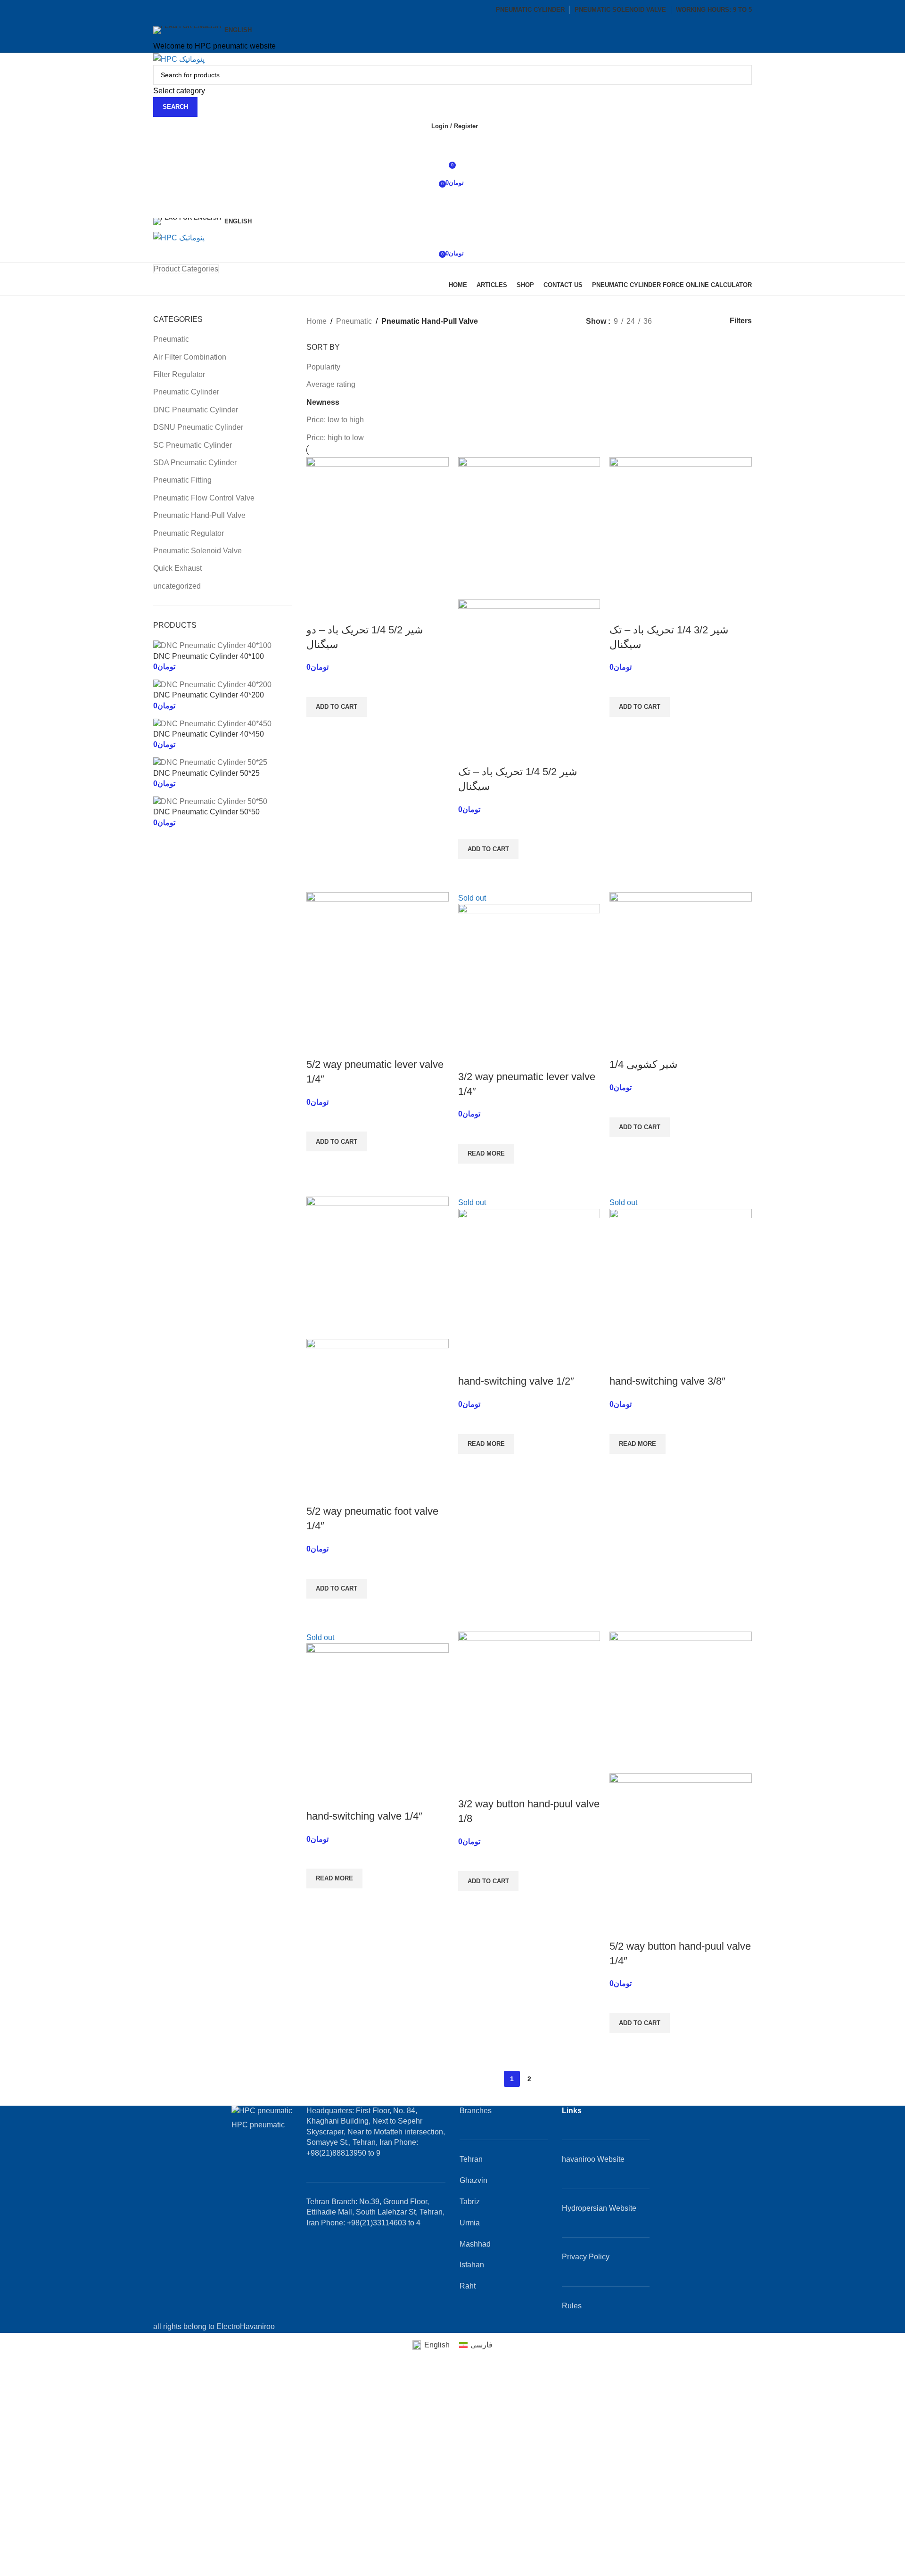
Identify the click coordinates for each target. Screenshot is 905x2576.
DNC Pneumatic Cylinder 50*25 (206, 773)
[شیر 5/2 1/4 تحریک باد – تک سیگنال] (529, 528)
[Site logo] (179, 59)
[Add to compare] (318, 611)
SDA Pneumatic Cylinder (195, 463)
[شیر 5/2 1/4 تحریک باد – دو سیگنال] (378, 528)
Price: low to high (335, 420)
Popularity (323, 367)
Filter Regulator (179, 374)
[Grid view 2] (675, 321)
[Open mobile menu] (452, 202)
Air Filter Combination (190, 357)
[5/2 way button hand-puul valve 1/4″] (681, 1702)
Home (317, 321)
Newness (323, 402)
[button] (337, 707)
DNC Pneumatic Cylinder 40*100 (209, 656)
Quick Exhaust (177, 568)
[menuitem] (431, 2345)
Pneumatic (171, 339)
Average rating (331, 384)
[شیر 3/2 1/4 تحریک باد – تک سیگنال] (681, 528)
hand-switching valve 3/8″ (667, 1381)
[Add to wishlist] (318, 685)
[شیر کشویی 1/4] (681, 963)
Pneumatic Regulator (189, 533)
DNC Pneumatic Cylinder (196, 410)
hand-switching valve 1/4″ (364, 1816)
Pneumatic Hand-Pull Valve (199, 515)
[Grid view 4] (710, 321)
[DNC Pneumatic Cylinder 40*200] (212, 684)
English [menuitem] (437, 2345)
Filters (741, 321)
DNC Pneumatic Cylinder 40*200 (209, 695)
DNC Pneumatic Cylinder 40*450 (209, 734)
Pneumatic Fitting (182, 480)
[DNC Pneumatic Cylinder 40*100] (212, 645)
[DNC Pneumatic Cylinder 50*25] (210, 762)
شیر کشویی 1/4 (643, 1064)
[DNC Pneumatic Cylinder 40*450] (212, 723)
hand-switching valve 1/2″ (516, 1381)
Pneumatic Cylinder (186, 392)
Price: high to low (335, 438)
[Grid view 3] (693, 321)
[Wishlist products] (452, 145)
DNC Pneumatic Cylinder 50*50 (206, 812)
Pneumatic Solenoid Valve (197, 551)
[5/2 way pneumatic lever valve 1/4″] (378, 963)
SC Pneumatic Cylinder (193, 445)
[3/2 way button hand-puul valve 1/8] (529, 1702)
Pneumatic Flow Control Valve (204, 498)
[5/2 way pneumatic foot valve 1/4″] (378, 1267)
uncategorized (177, 586)
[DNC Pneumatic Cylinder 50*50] (210, 801)
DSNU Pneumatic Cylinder (198, 427)
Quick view (318, 729)
